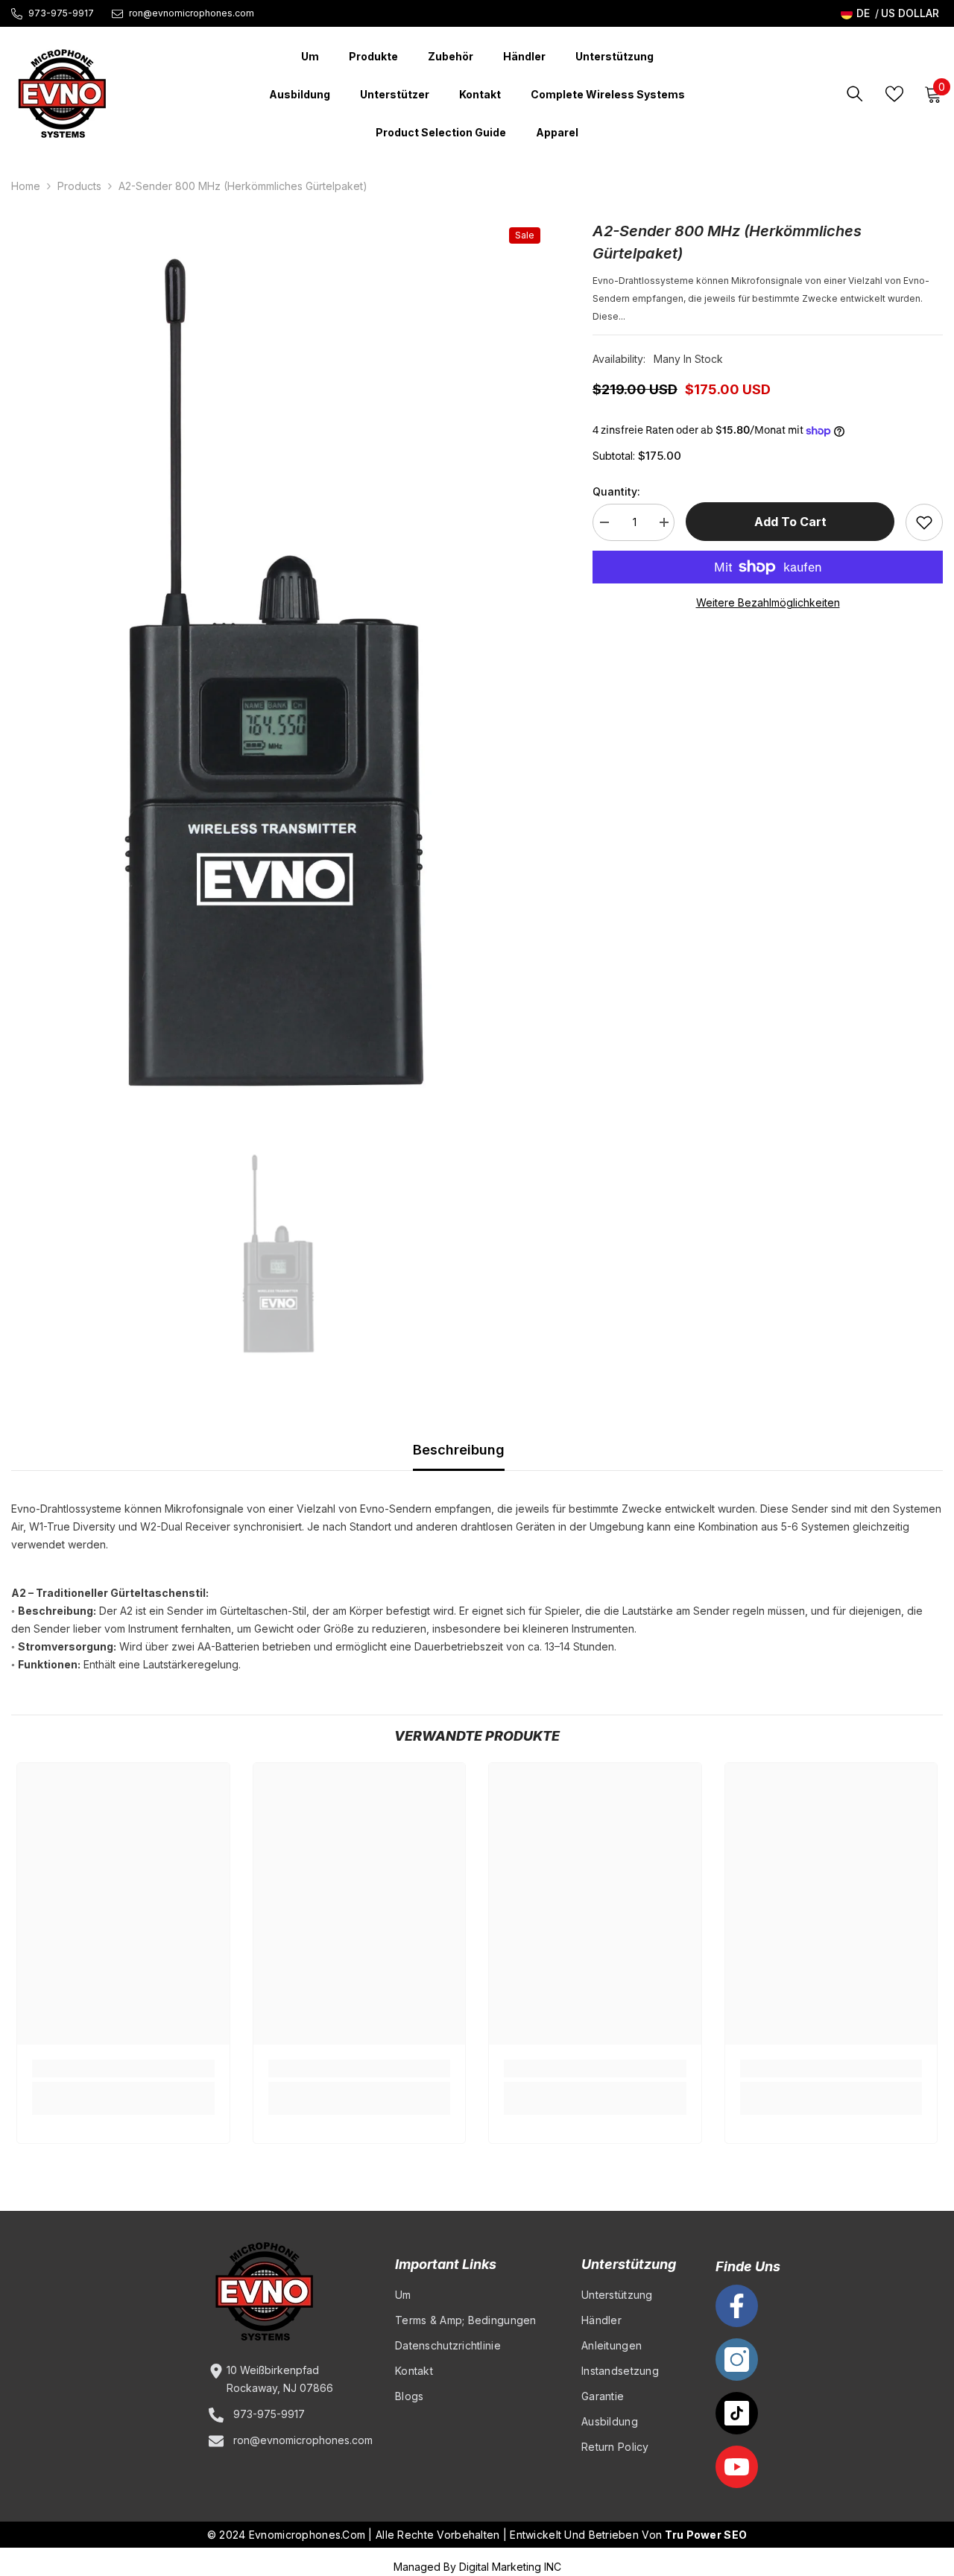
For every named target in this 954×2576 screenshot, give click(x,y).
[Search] (855, 94)
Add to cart (790, 522)
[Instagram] (737, 2360)
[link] (123, 2069)
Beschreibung (459, 1450)
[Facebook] (737, 2306)
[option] (279, 675)
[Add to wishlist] (924, 522)
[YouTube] (737, 2467)
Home (26, 186)
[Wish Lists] (894, 94)
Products (79, 186)
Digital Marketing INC (510, 2567)
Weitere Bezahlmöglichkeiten (768, 602)
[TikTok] (737, 2413)
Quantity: (616, 491)
